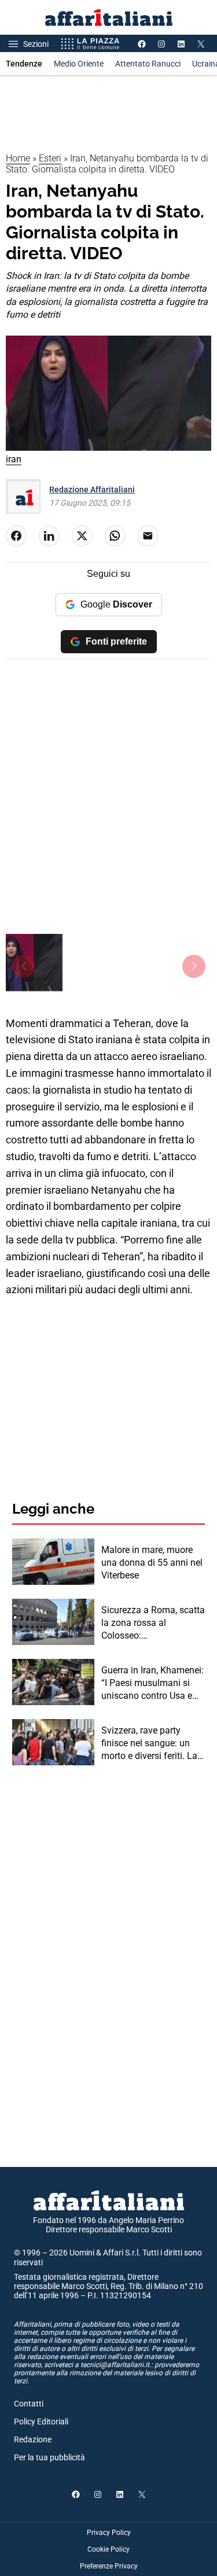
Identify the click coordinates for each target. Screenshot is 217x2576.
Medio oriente (79, 64)
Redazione (33, 2439)
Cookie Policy (108, 2549)
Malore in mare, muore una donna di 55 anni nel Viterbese (152, 1563)
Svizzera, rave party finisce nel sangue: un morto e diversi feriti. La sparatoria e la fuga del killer (149, 1744)
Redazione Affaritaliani (92, 490)
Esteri (50, 158)
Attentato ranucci (148, 64)
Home (18, 158)
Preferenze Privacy (109, 2566)
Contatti (29, 2404)
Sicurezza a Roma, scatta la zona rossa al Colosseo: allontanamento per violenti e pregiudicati (153, 1624)
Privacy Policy (109, 2533)
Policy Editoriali (41, 2422)
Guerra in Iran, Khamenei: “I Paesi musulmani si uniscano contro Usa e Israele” (152, 1684)
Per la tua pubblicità (49, 2457)
